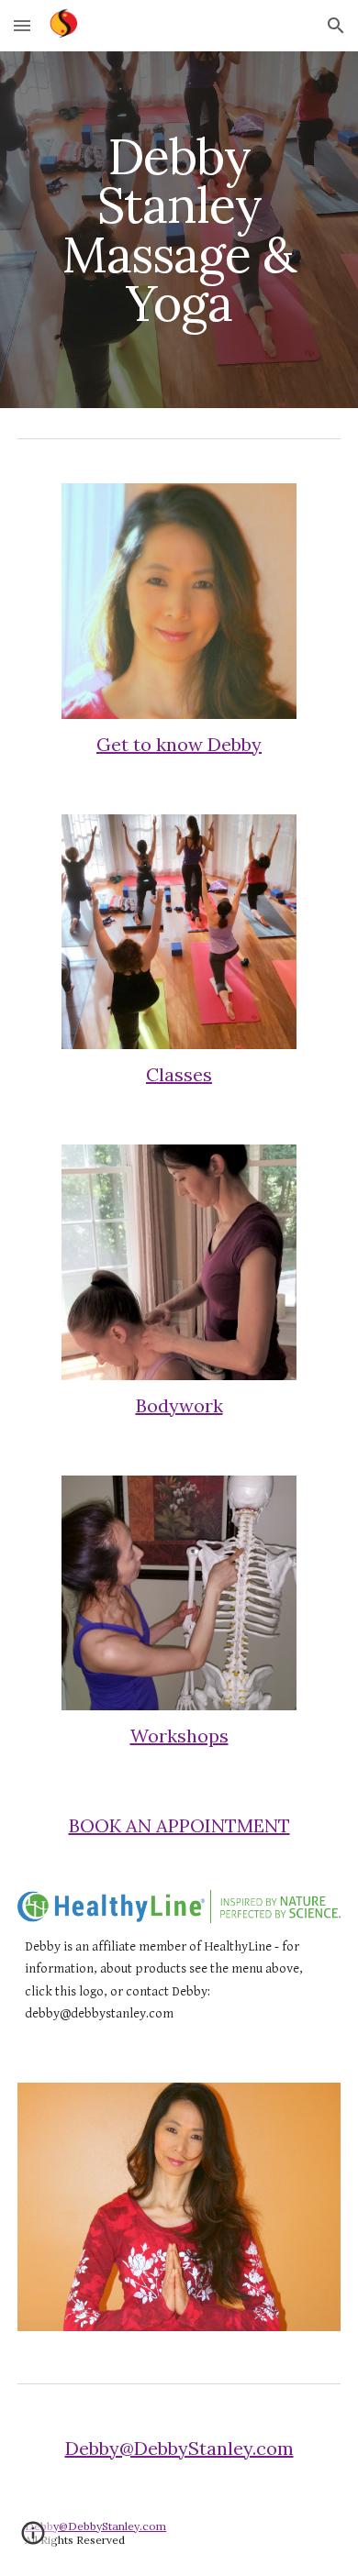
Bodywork (179, 1405)
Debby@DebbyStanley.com (179, 2448)
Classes (179, 1074)
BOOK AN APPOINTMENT (179, 1825)
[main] (179, 230)
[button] (22, 25)
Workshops (179, 1736)
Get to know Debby (179, 744)
